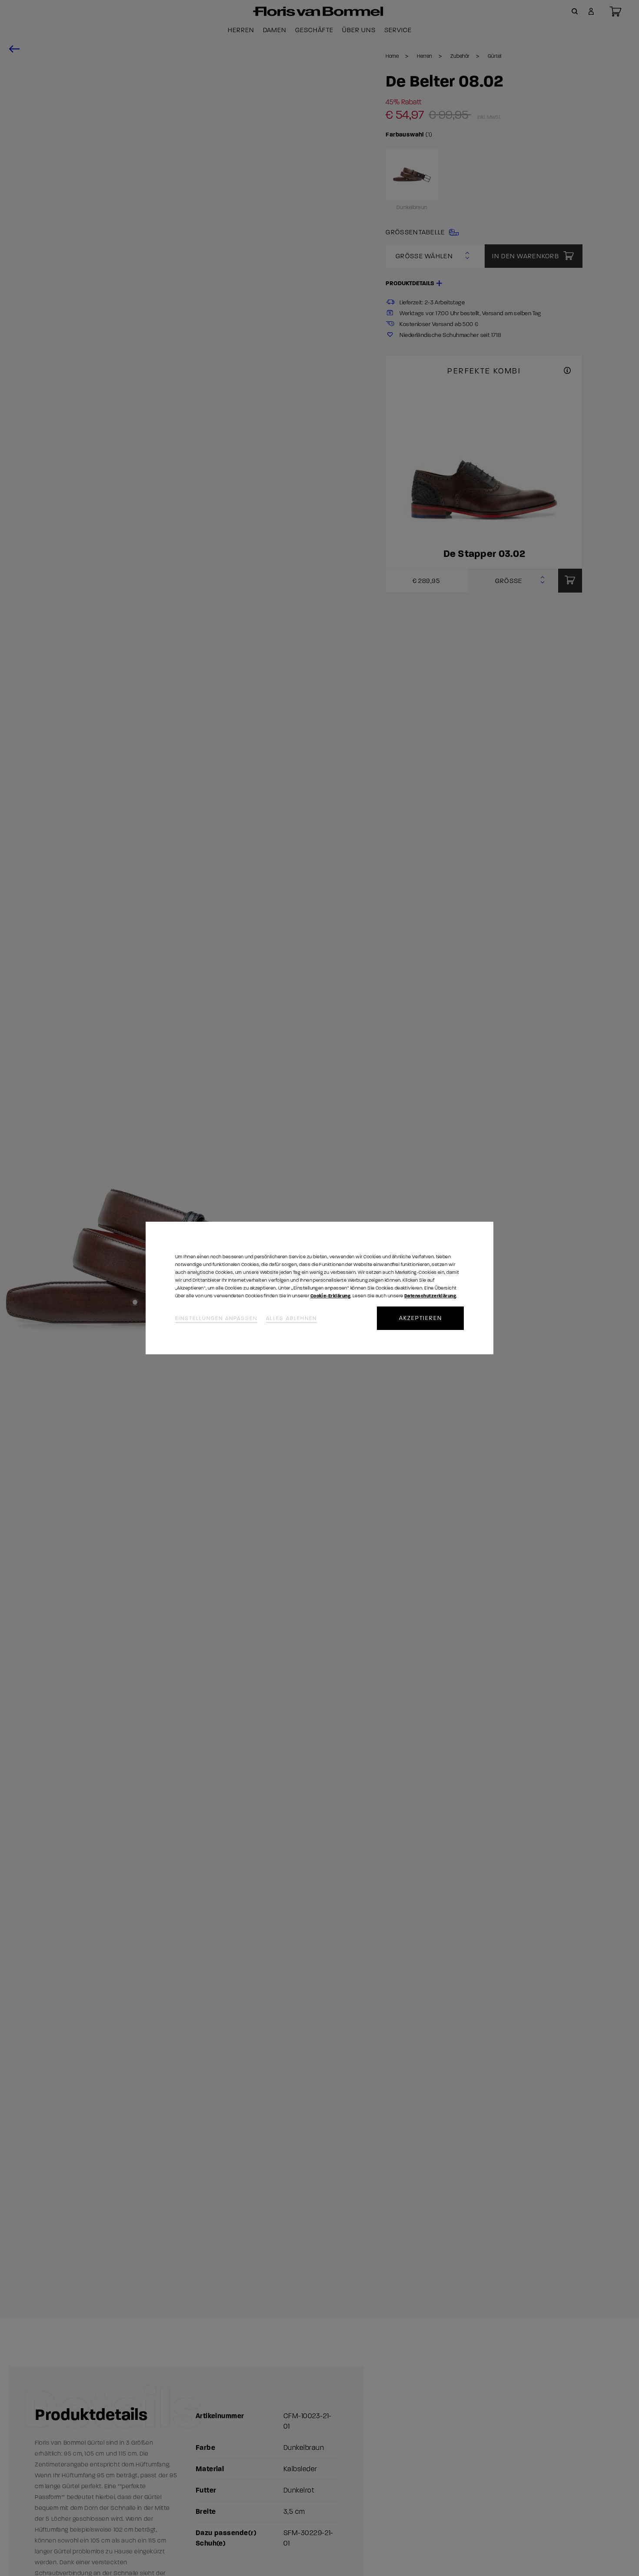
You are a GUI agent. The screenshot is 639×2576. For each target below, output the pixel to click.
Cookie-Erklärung (330, 1296)
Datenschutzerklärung (430, 1296)
